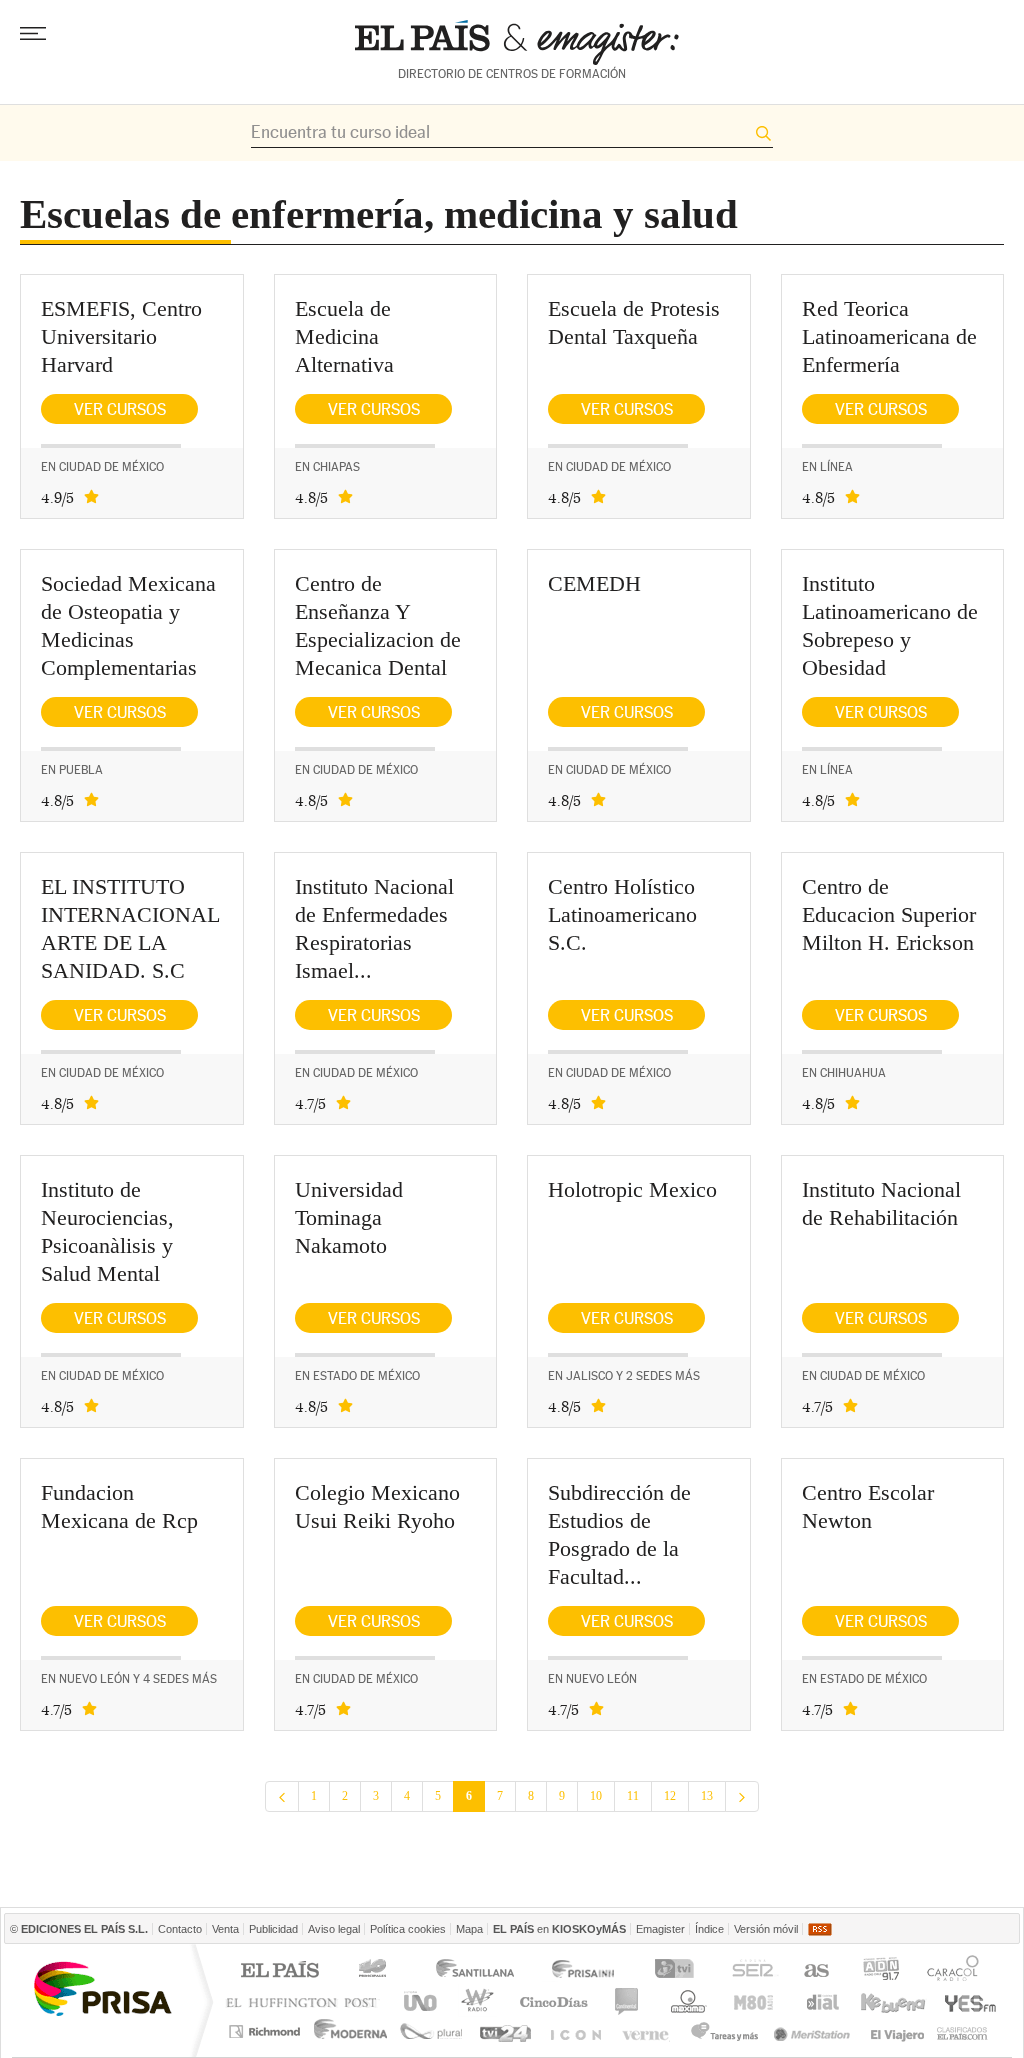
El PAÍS (279, 1971)
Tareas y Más (724, 2031)
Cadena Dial (821, 2001)
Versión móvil (766, 1929)
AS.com (815, 1971)
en (559, 1929)
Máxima (685, 2001)
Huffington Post (306, 2001)
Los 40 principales (375, 1971)
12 (670, 1796)
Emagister (660, 1929)
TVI (678, 1971)
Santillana (474, 1971)
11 (633, 1796)
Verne (648, 2031)
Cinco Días (553, 2001)
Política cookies (408, 1929)
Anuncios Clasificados (962, 2031)
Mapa (469, 1929)
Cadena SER (752, 1971)
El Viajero (897, 2031)
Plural (431, 2031)
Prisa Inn (585, 1971)
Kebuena (892, 2001)
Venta (225, 1929)
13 (707, 1796)
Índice (709, 1929)
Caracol (955, 1971)
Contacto (180, 1929)
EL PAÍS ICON (574, 2031)
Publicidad (273, 1929)
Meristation (815, 2031)
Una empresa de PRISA (102, 1987)
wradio (474, 2001)
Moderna (351, 2031)
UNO (417, 2001)
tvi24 (504, 2031)
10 (596, 1796)
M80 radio (754, 2001)
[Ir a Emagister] (517, 42)
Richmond (267, 2031)
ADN (881, 1971)
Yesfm (966, 2001)
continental (627, 2001)
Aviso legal (334, 1929)
